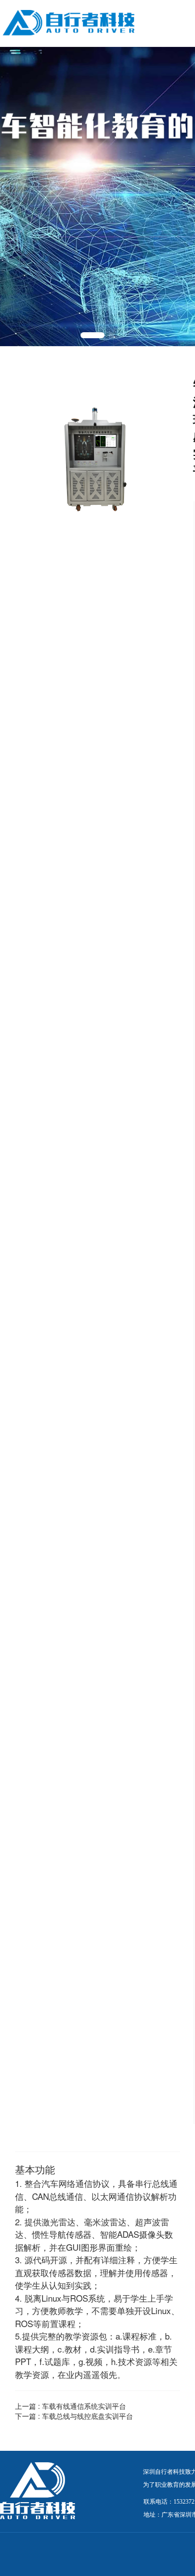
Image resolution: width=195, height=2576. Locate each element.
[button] (92, 335)
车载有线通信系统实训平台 (84, 2406)
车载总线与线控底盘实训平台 (87, 2416)
